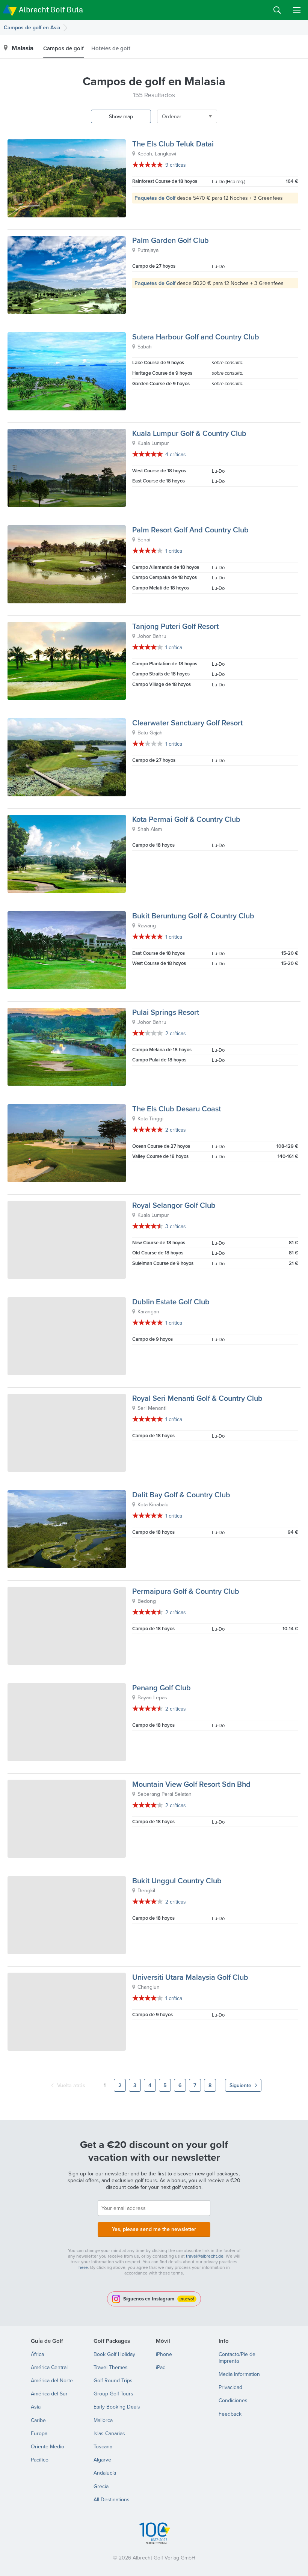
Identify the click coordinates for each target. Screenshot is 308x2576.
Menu (297, 10)
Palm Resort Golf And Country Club (190, 530)
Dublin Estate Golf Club (171, 1302)
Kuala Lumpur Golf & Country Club (189, 433)
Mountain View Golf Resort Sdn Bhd (191, 1784)
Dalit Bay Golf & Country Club (181, 1495)
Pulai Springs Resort (166, 1012)
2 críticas (176, 1033)
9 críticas (176, 165)
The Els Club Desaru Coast (177, 1109)
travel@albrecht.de (205, 2256)
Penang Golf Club (162, 1687)
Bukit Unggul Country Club (177, 1880)
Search (277, 10)
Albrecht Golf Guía (51, 10)
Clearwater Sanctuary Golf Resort (187, 723)
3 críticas (176, 1226)
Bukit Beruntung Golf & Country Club (193, 916)
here (83, 2267)
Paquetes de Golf (155, 198)
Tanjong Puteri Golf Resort (175, 626)
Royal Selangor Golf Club (174, 1205)
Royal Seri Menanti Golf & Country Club (197, 1398)
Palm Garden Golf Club (171, 240)
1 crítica (174, 551)
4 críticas (176, 454)
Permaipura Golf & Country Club (186, 1591)
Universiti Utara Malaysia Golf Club (190, 1977)
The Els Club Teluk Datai (173, 144)
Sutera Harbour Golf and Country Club (196, 337)
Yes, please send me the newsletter (154, 2229)
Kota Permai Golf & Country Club (186, 819)
